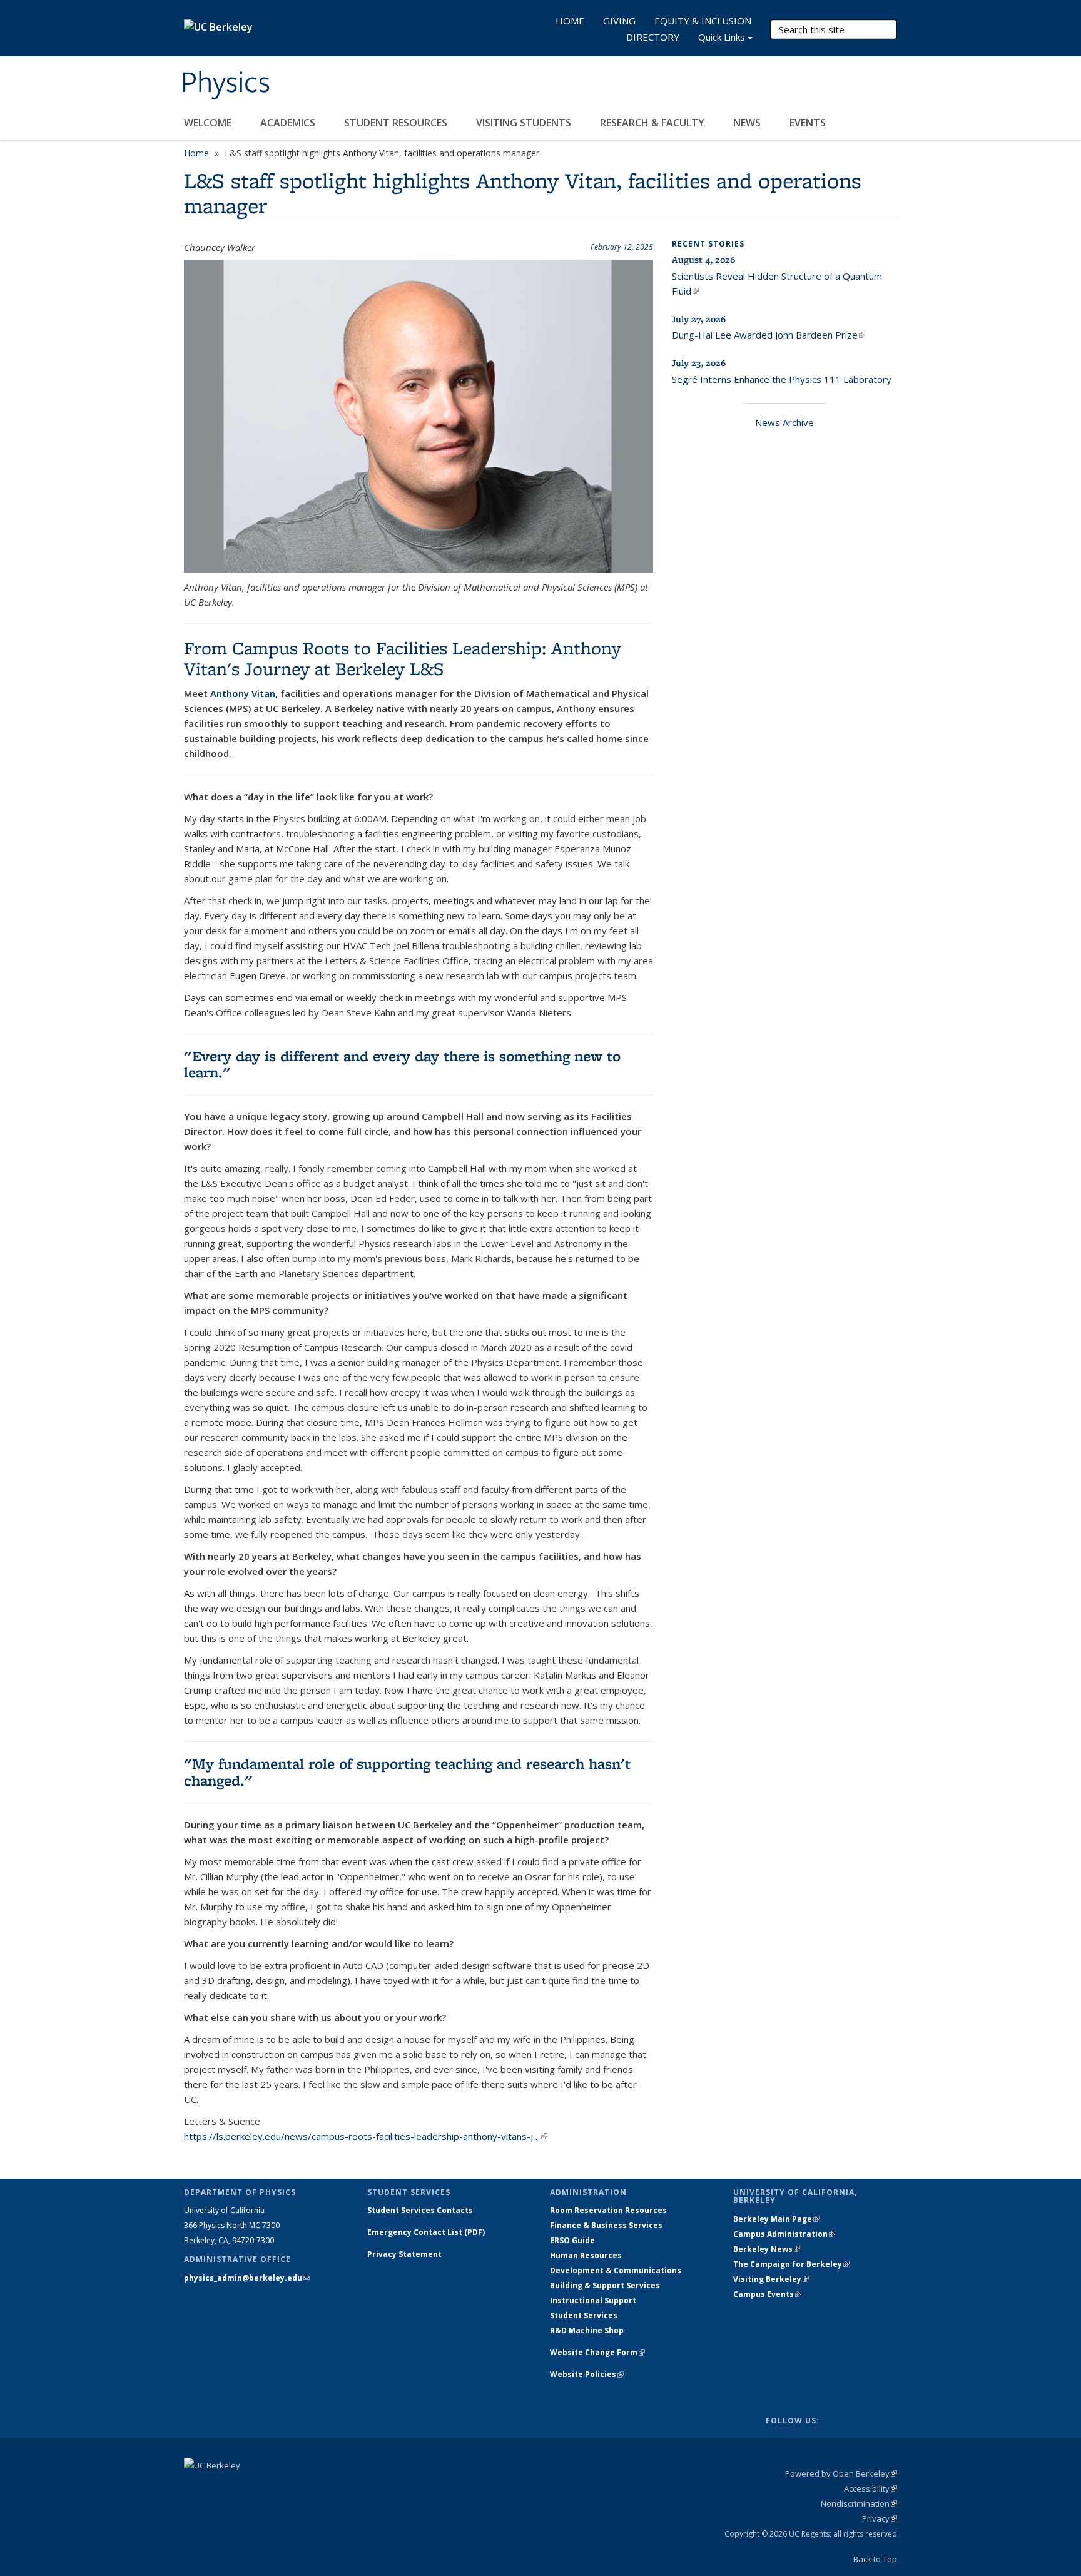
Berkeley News (767, 2249)
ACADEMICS (289, 123)
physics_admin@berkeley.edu (247, 2278)
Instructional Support (593, 2300)
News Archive (784, 422)
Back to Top (875, 2559)
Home (196, 153)
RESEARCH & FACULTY (653, 123)
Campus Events (767, 2294)
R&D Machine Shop (587, 2330)
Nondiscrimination (859, 2503)
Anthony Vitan (243, 693)
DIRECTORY (653, 37)
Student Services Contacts (420, 2210)
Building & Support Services (605, 2285)
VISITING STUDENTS (525, 123)
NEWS (748, 123)
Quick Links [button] (722, 37)
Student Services (584, 2315)
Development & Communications (616, 2270)
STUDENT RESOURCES (397, 123)
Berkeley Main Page (776, 2219)
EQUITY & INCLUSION (703, 21)
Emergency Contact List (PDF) (426, 2232)
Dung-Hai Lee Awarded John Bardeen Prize (769, 335)
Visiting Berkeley (771, 2279)
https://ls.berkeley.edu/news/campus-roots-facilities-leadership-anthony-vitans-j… (366, 2136)
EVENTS (809, 123)
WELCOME (209, 123)
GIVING (619, 21)
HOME (570, 21)
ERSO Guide (572, 2240)
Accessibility (870, 2488)
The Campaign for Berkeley (791, 2264)
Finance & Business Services (606, 2225)
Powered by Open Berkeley (841, 2473)
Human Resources (586, 2255)
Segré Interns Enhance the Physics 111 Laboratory (782, 379)
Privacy (880, 2518)
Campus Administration (784, 2234)
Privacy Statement (404, 2254)
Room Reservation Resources (608, 2210)
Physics (226, 83)
